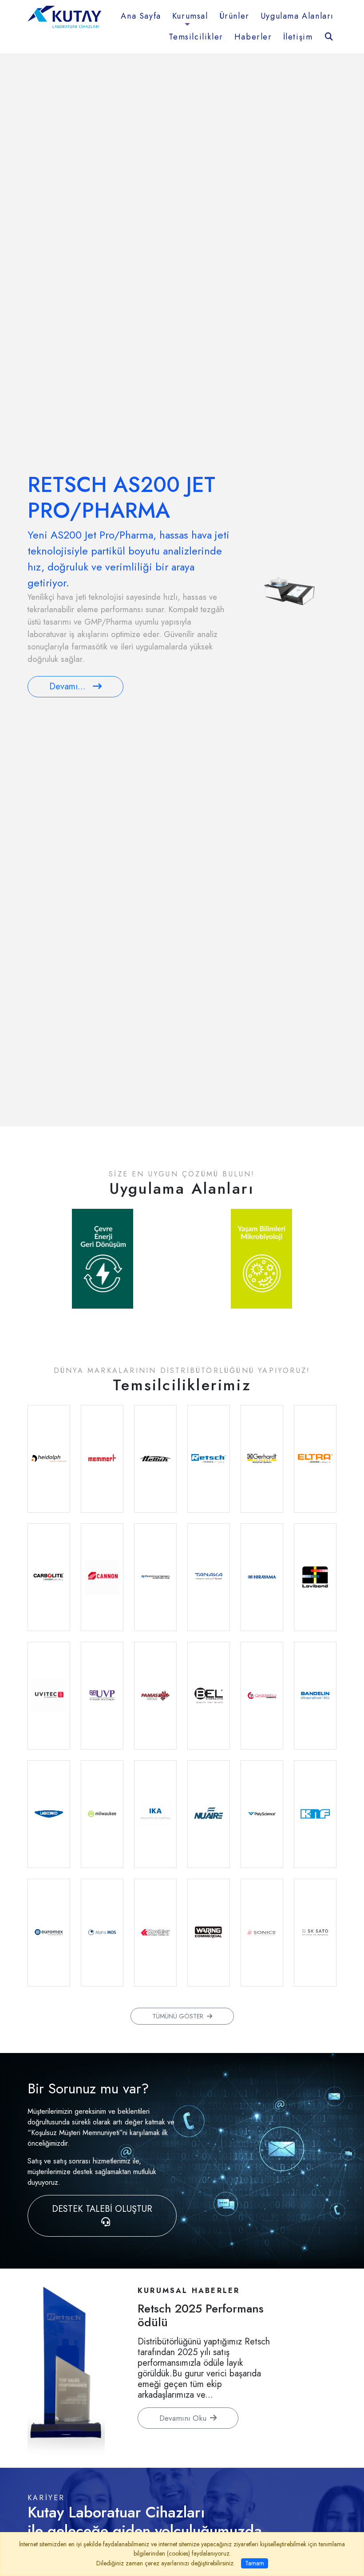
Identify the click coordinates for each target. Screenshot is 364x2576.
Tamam (255, 2563)
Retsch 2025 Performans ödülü (201, 2315)
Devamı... (67, 686)
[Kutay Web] (64, 16)
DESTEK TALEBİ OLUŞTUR (102, 2209)
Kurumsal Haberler (189, 2291)
